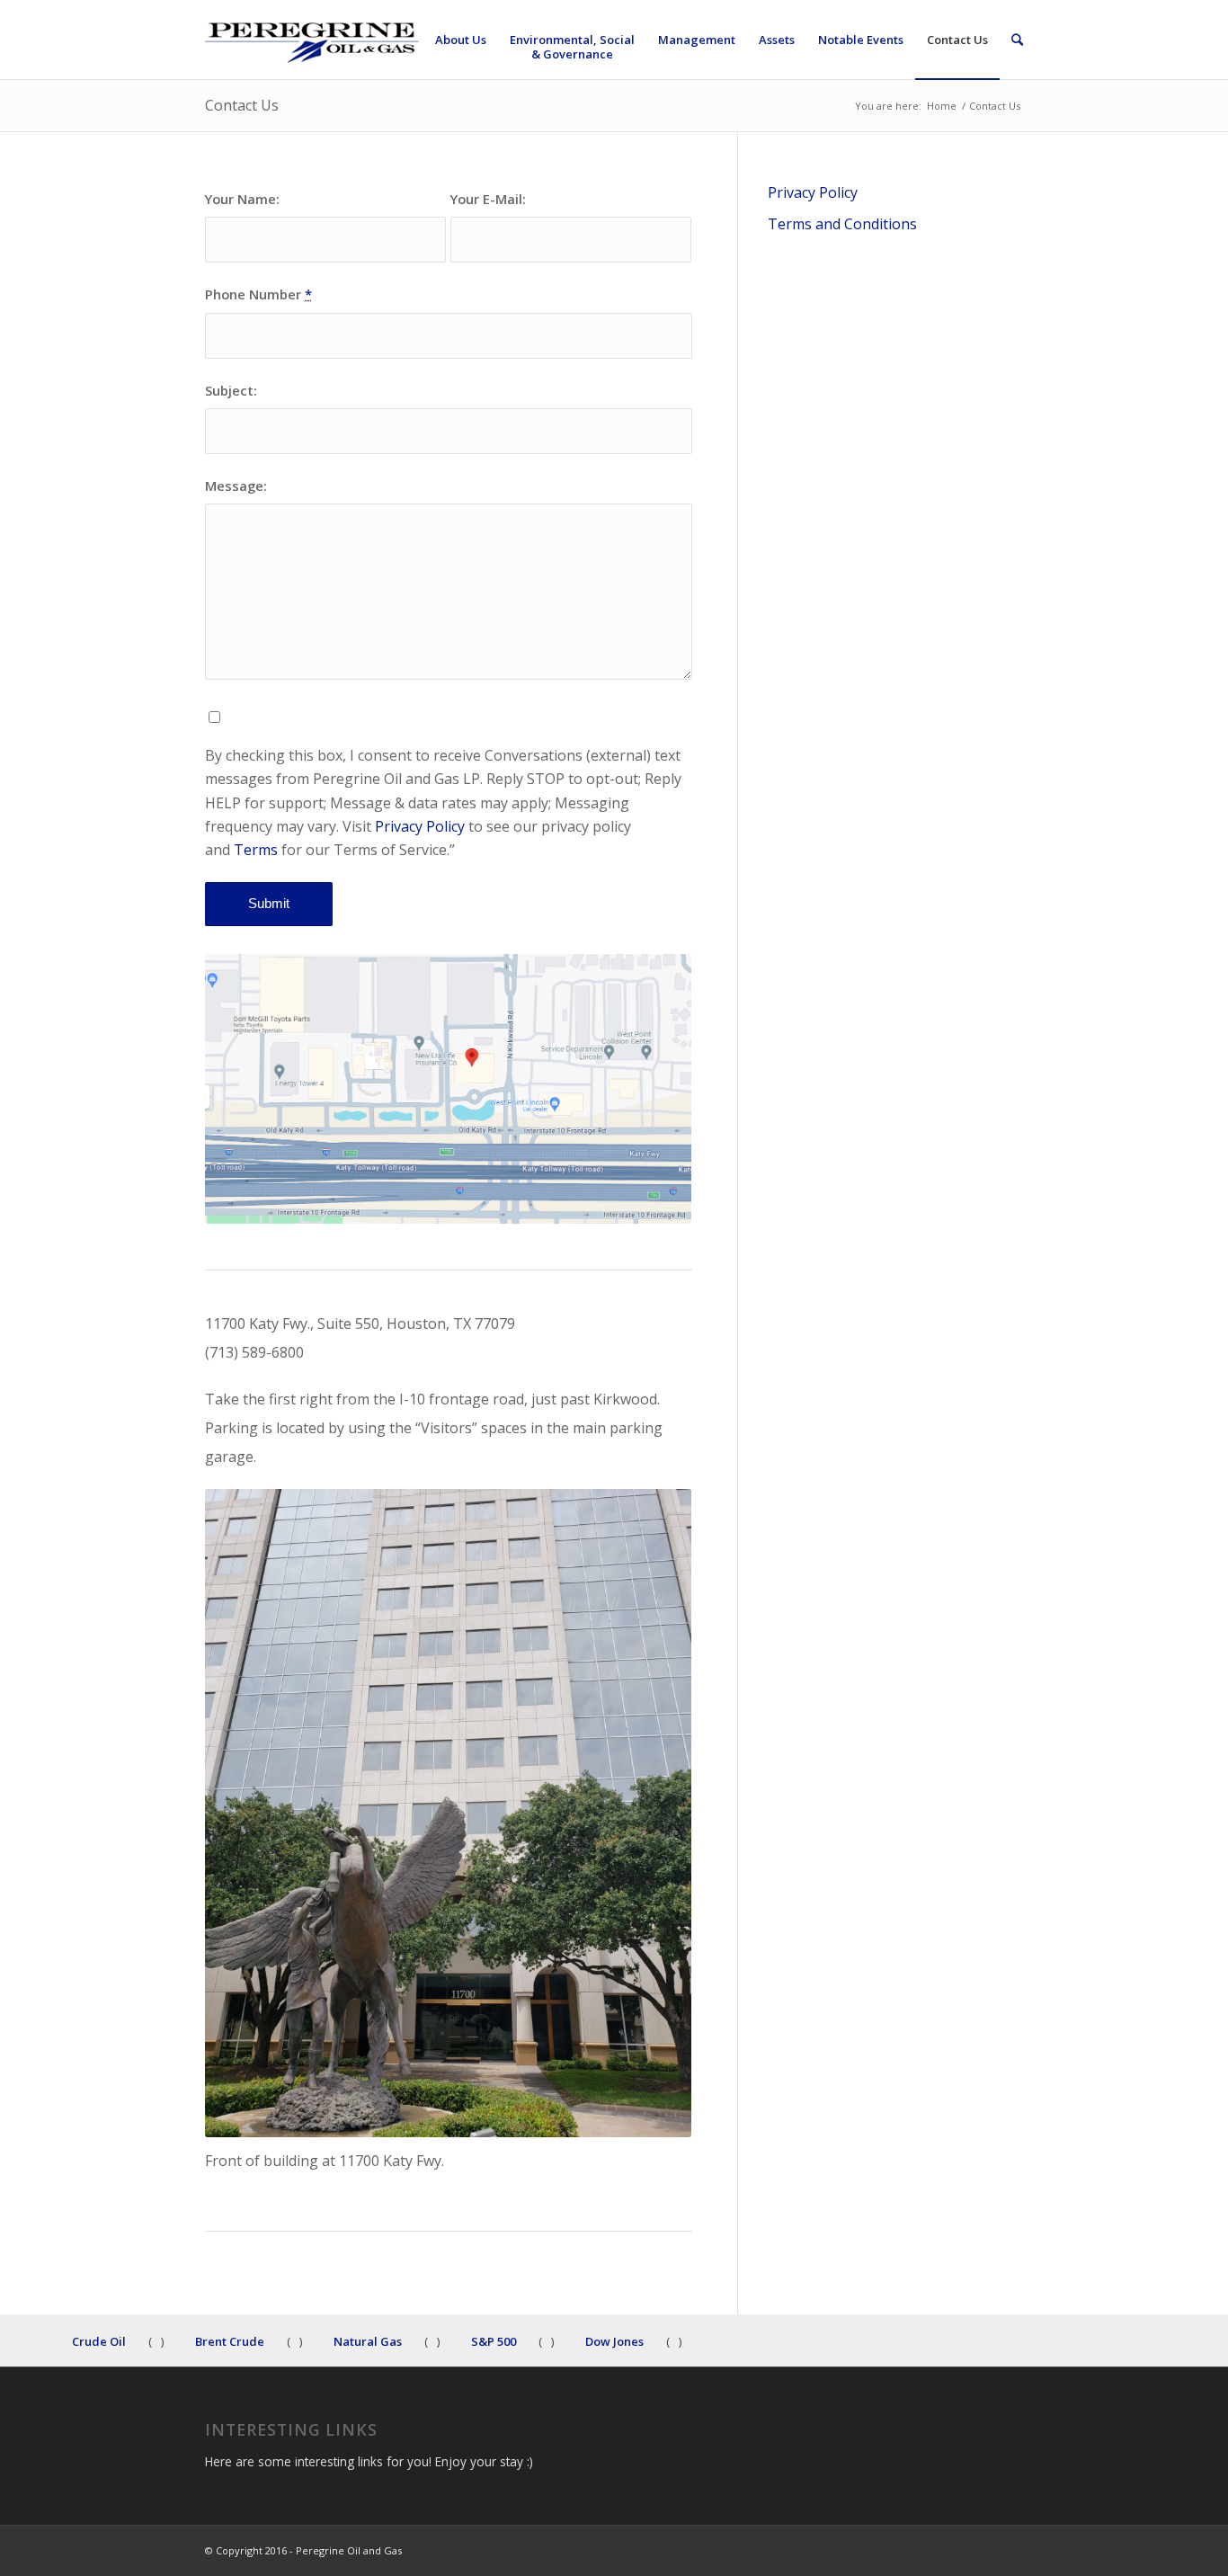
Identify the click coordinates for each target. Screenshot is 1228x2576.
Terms (256, 850)
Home (942, 106)
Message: (236, 486)
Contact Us (242, 105)
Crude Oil (99, 2336)
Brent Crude (230, 2336)
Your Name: (242, 199)
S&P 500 (494, 2336)
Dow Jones (614, 2336)
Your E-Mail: (488, 199)
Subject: (231, 390)
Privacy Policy (418, 826)
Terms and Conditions (842, 224)
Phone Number (258, 294)
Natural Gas (368, 2336)
